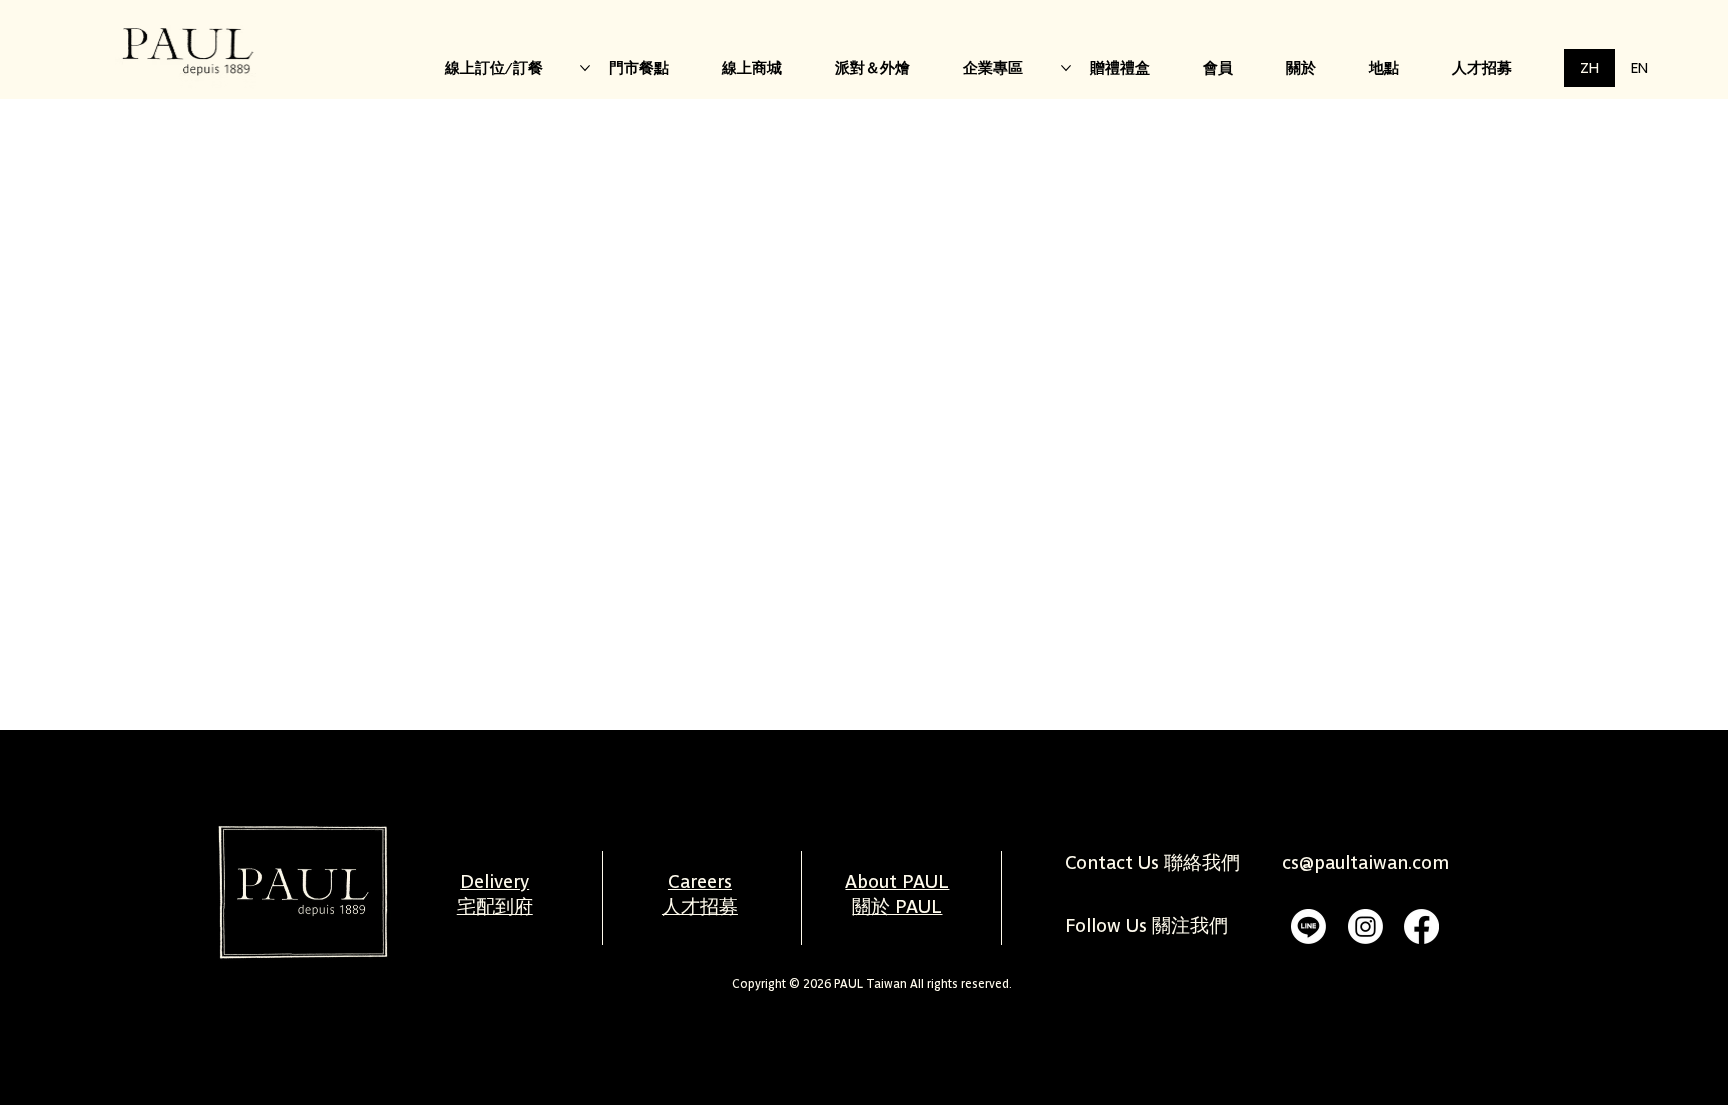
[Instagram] (1365, 926)
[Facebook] (1421, 926)
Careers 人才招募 (700, 894)
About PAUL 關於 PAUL (897, 894)
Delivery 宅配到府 (495, 894)
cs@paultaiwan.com (1365, 862)
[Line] (1308, 926)
